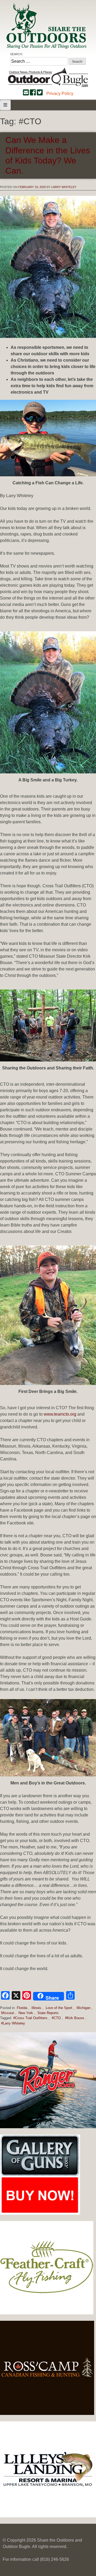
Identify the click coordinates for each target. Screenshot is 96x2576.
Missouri (8, 2013)
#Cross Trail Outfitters (30, 2018)
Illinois (36, 2008)
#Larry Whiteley (13, 2023)
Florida (22, 2008)
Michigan (83, 2008)
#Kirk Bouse (75, 2018)
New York (26, 2013)
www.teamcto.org (60, 1414)
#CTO (56, 2018)
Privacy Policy (60, 93)
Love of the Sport (59, 2008)
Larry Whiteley (64, 187)
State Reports (48, 2013)
